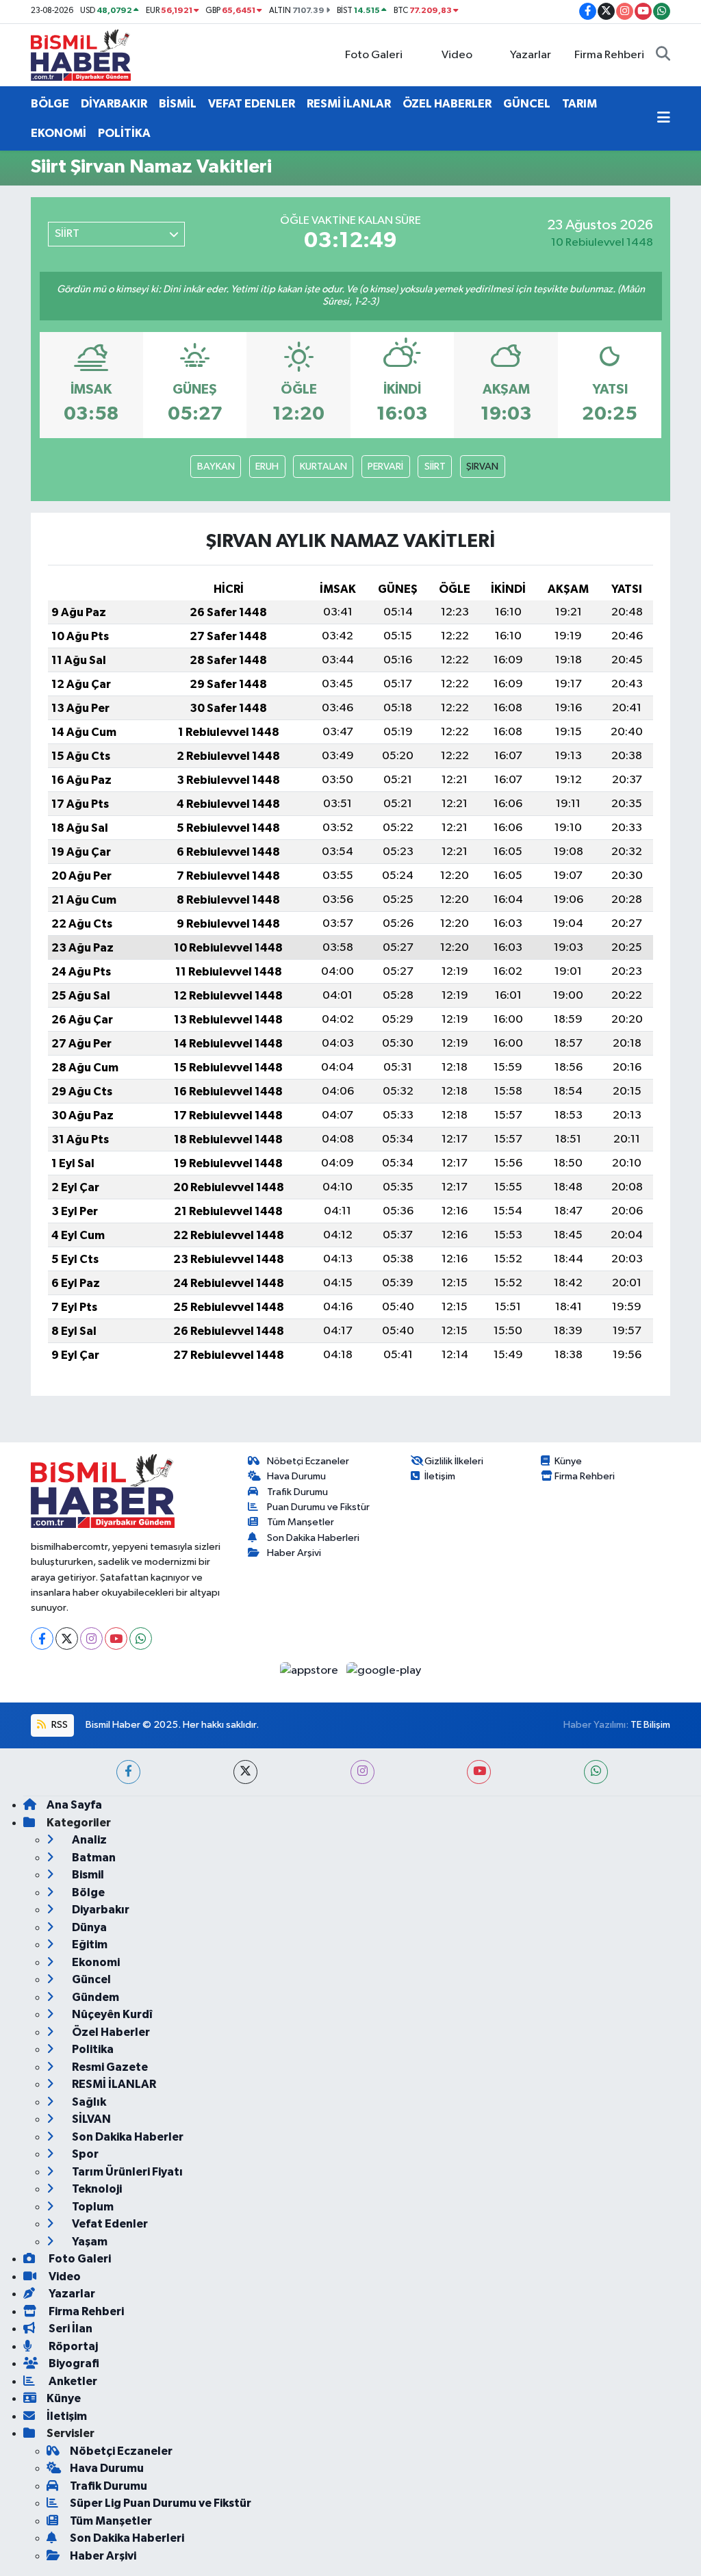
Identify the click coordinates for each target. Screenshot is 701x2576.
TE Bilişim (650, 1725)
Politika (92, 2049)
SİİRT (435, 467)
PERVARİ (385, 467)
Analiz (88, 1840)
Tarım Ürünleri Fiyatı (126, 2172)
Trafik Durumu (297, 1492)
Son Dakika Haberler (127, 2137)
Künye (568, 1461)
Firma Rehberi (609, 55)
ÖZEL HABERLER (447, 104)
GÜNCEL (527, 104)
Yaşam (89, 2242)
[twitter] (245, 1772)
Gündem (94, 1997)
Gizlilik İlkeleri (454, 1461)
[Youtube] (116, 1638)
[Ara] (663, 55)
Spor (84, 2154)
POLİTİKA (124, 133)
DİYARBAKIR (114, 104)
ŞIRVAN (482, 467)
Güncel (90, 1979)
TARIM (579, 104)
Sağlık (88, 2102)
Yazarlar (531, 55)
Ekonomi (95, 1962)
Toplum (92, 2207)
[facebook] (128, 1772)
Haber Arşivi (294, 1553)
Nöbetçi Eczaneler (308, 1461)
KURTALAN (323, 467)
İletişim (440, 1476)
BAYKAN (216, 467)
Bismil (87, 1875)
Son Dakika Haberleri (313, 1538)
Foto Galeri (374, 55)
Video (457, 55)
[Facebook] (42, 1638)
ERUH (267, 467)
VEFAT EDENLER (252, 104)
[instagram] (362, 1772)
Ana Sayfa (74, 1805)
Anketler (72, 2381)
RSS (59, 1725)
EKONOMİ (59, 133)
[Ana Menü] (664, 118)
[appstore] (310, 1670)
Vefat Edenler (109, 2224)
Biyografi (73, 2363)
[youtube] (479, 1772)
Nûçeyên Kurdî (111, 2014)
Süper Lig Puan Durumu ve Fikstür (161, 2503)
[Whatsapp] (141, 1638)
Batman (93, 1858)
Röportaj (72, 2346)
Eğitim (89, 1944)
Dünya (88, 1927)
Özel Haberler (110, 2032)
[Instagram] (91, 1638)
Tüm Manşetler (301, 1522)
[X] (67, 1638)
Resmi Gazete (109, 2067)
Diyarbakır (100, 1910)
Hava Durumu (296, 1476)
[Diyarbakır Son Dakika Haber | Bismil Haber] (81, 54)
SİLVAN (90, 2119)
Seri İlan (69, 2329)
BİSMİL (178, 104)
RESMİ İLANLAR (349, 104)
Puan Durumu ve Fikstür (318, 1507)
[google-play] (384, 1670)
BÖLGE (50, 104)
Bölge (87, 1892)
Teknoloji (96, 2189)
